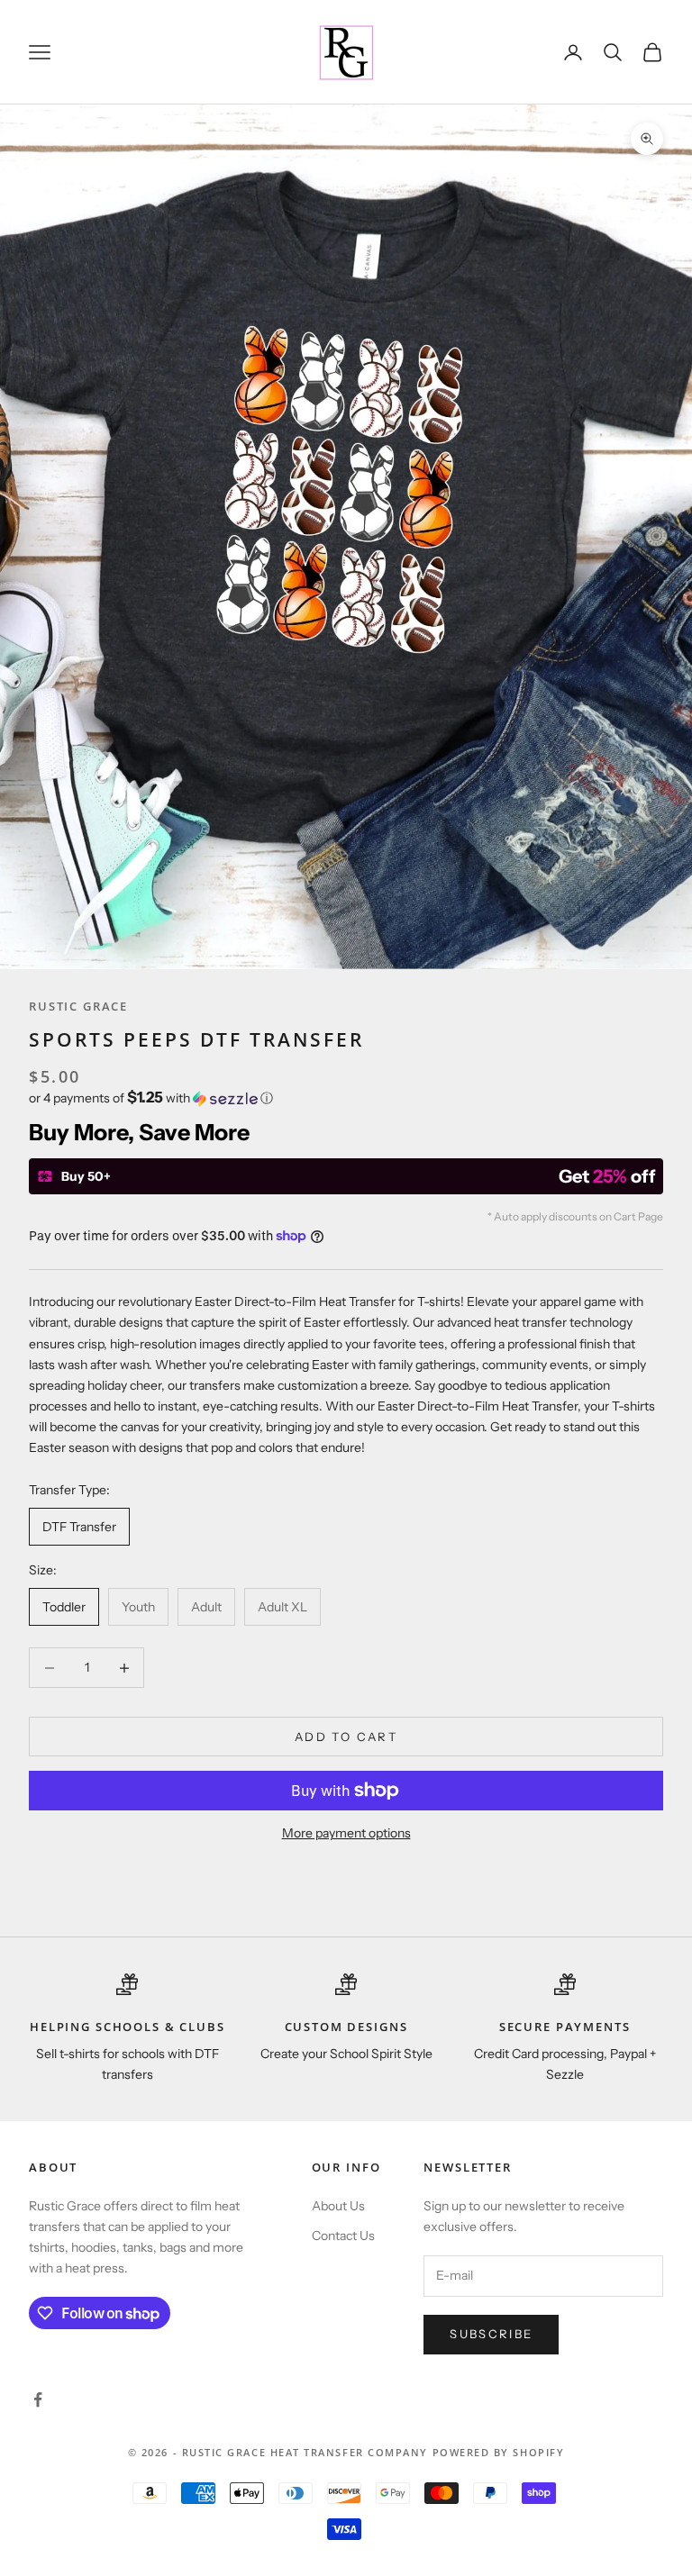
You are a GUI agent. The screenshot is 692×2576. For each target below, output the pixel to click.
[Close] (595, 1081)
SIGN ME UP (346, 1445)
